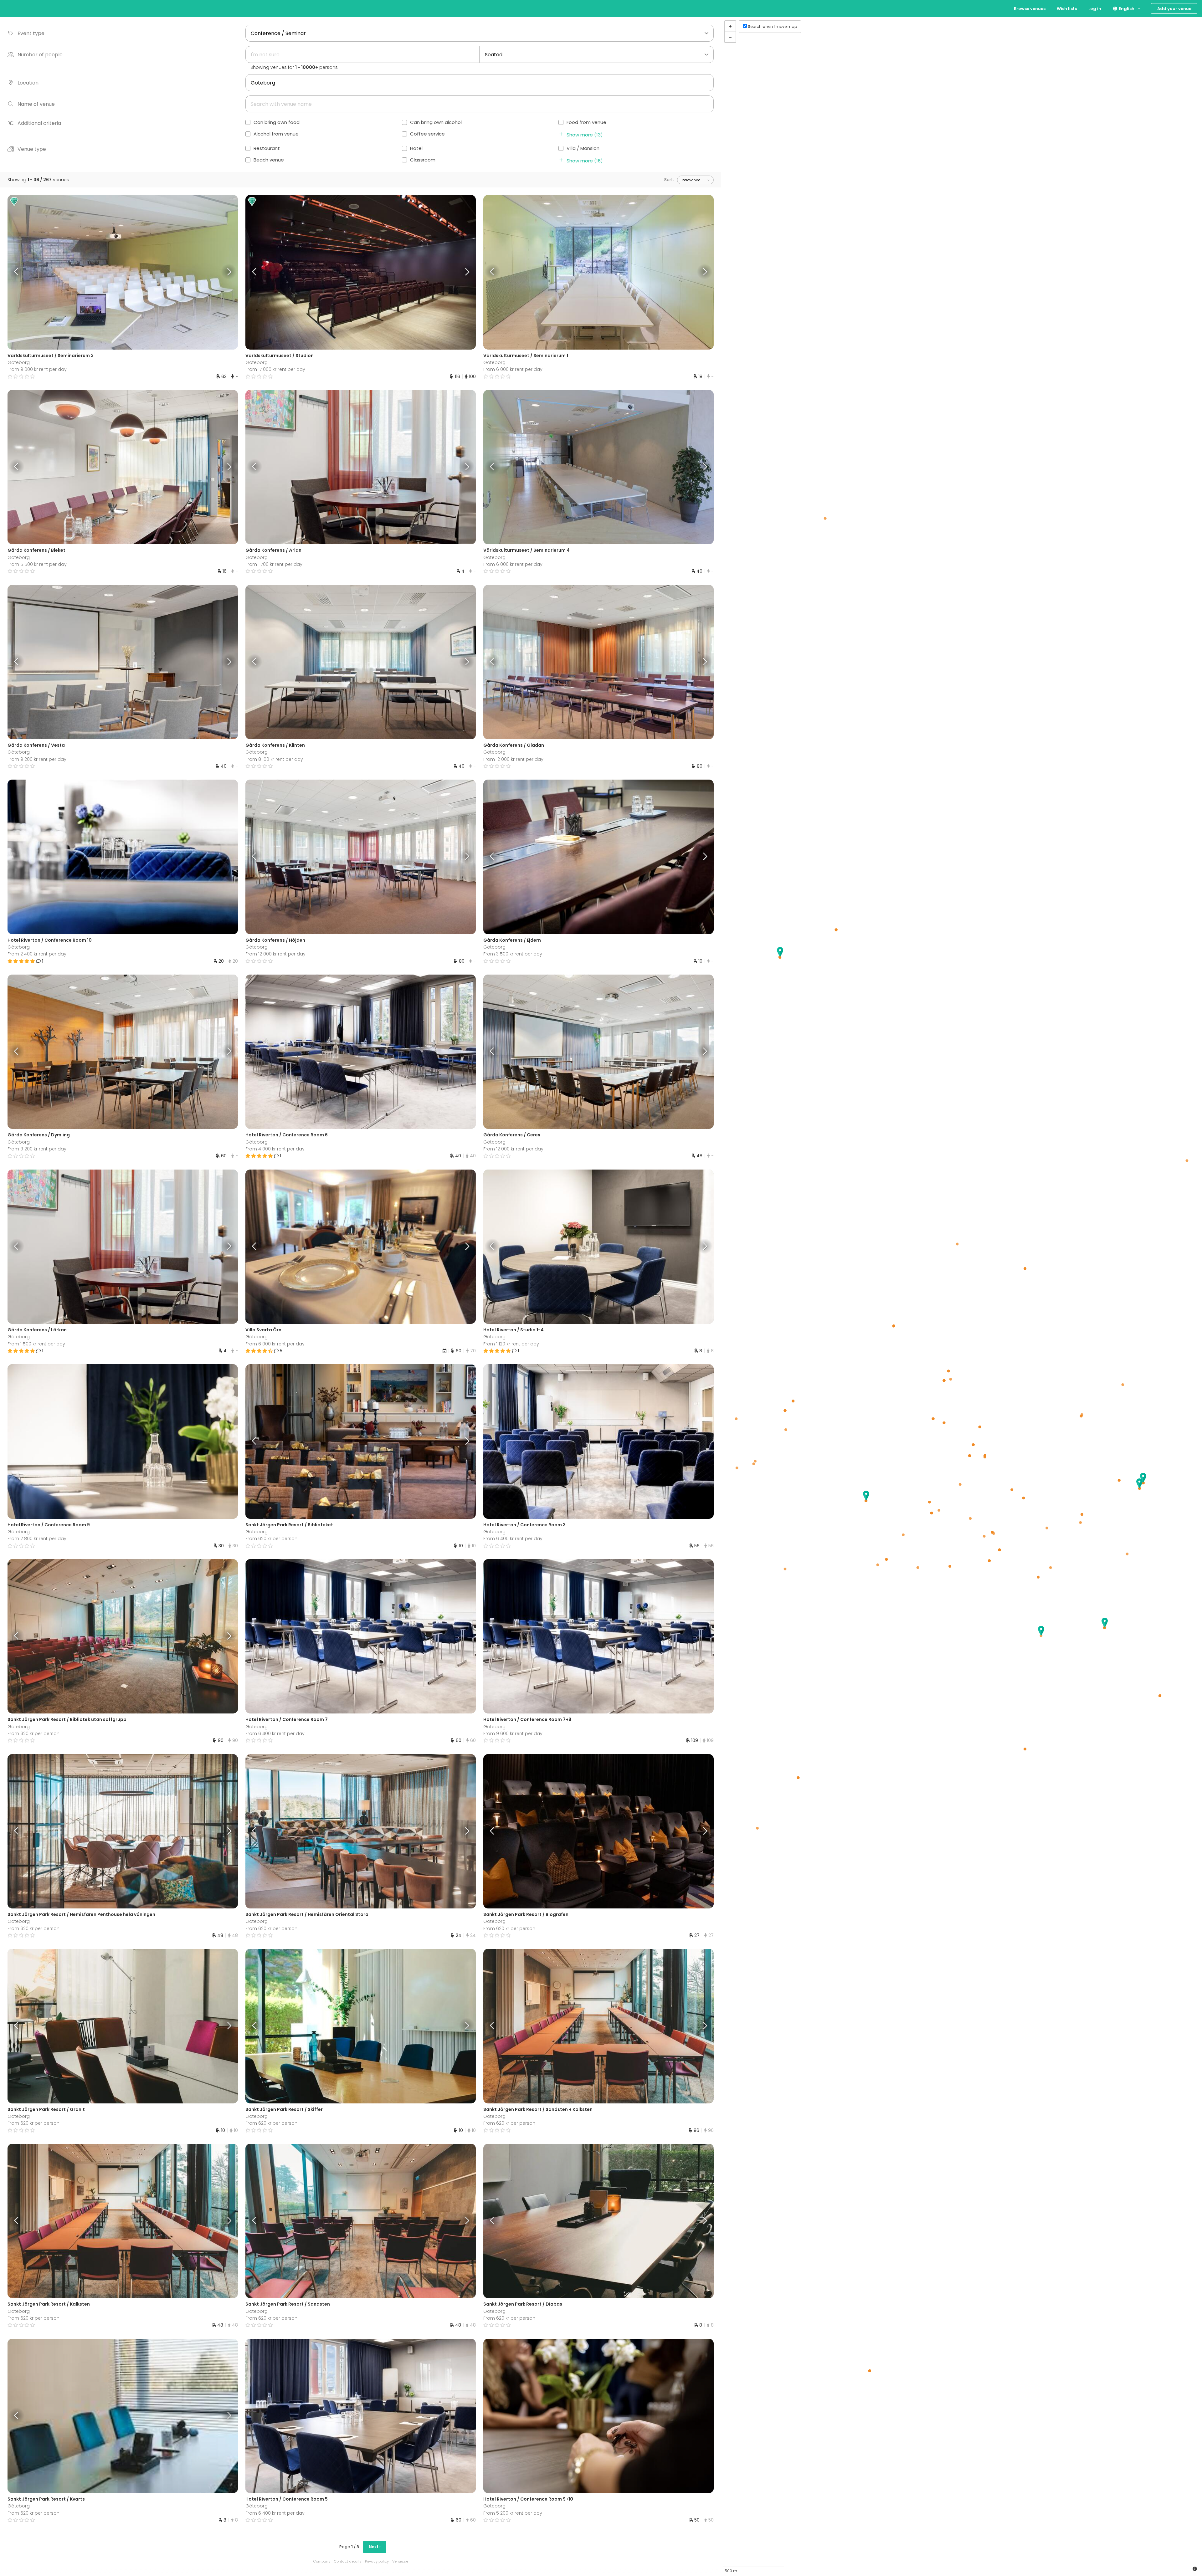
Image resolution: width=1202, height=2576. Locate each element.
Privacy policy (377, 2561)
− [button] (730, 37)
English (1126, 9)
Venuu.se (400, 2561)
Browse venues (1030, 9)
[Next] (209, 272)
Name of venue (36, 104)
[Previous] (36, 272)
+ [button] (730, 26)
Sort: (669, 180)
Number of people (40, 55)
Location (28, 83)
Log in (1095, 9)
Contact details (348, 2561)
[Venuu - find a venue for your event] (16, 8)
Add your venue (1174, 9)
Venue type (32, 149)
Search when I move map (772, 26)
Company (322, 2561)
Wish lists (1067, 9)
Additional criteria (39, 123)
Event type (31, 33)
